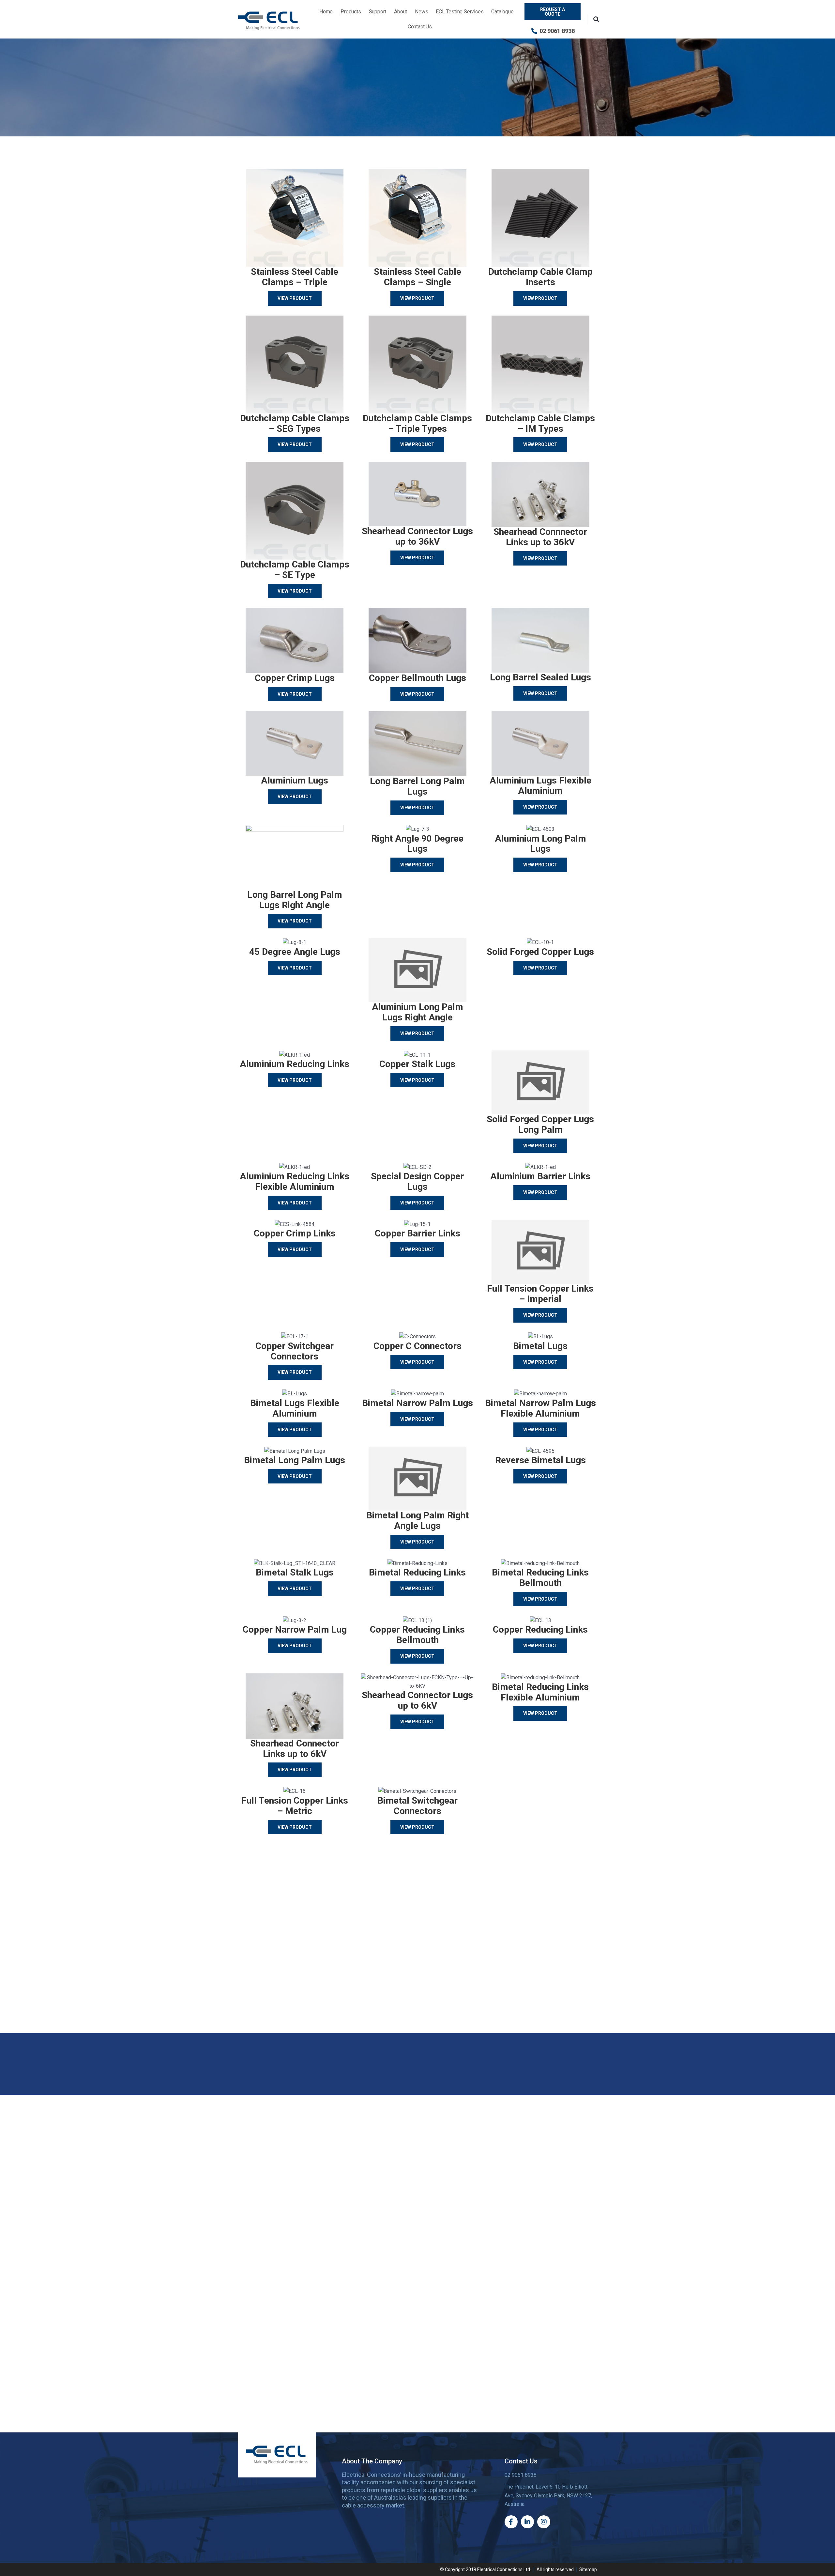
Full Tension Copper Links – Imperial (540, 1294)
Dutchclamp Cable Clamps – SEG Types (295, 423)
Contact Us (420, 27)
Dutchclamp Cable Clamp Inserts (540, 277)
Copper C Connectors (417, 1346)
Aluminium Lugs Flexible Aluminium (540, 786)
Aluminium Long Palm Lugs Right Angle (417, 1012)
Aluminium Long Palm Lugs (540, 844)
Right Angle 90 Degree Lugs (417, 844)
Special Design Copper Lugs (417, 1181)
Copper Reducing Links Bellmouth (417, 1635)
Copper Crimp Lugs (295, 678)
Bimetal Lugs (540, 1346)
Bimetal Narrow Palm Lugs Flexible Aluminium (540, 1408)
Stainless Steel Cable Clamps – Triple (295, 277)
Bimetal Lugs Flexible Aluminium (295, 1408)
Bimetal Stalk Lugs (295, 1572)
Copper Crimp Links (295, 1233)
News (421, 12)
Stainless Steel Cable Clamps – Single (417, 277)
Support (378, 12)
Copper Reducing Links (540, 1629)
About (401, 12)
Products (351, 12)
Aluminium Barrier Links (540, 1176)
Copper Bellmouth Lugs (417, 678)
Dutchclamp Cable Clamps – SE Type (295, 570)
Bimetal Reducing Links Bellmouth (540, 1578)
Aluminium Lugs (295, 780)
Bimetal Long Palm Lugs (295, 1460)
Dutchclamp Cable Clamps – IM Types (540, 423)
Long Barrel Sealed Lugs (540, 677)
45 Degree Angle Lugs (295, 952)
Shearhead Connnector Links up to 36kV (540, 537)
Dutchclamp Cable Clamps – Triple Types (417, 423)
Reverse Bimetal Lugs (540, 1460)
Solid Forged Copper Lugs (540, 952)
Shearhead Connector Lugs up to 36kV (417, 536)
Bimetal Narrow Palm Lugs (417, 1403)
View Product (295, 298)
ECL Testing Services (460, 12)
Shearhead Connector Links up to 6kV (295, 1749)
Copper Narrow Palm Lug (295, 1629)
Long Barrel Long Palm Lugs (417, 786)
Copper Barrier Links (417, 1233)
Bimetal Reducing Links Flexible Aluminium (540, 1692)
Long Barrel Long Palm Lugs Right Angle (295, 900)
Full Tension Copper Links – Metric (295, 1806)
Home (326, 12)
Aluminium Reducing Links (295, 1064)
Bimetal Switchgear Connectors (417, 1806)
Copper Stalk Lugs (417, 1064)
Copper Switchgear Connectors (295, 1351)
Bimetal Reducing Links (417, 1572)
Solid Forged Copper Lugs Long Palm (540, 1124)
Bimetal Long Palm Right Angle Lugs (417, 1521)
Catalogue (502, 12)
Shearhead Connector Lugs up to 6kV (417, 1700)
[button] (596, 19)
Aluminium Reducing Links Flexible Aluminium (295, 1181)
